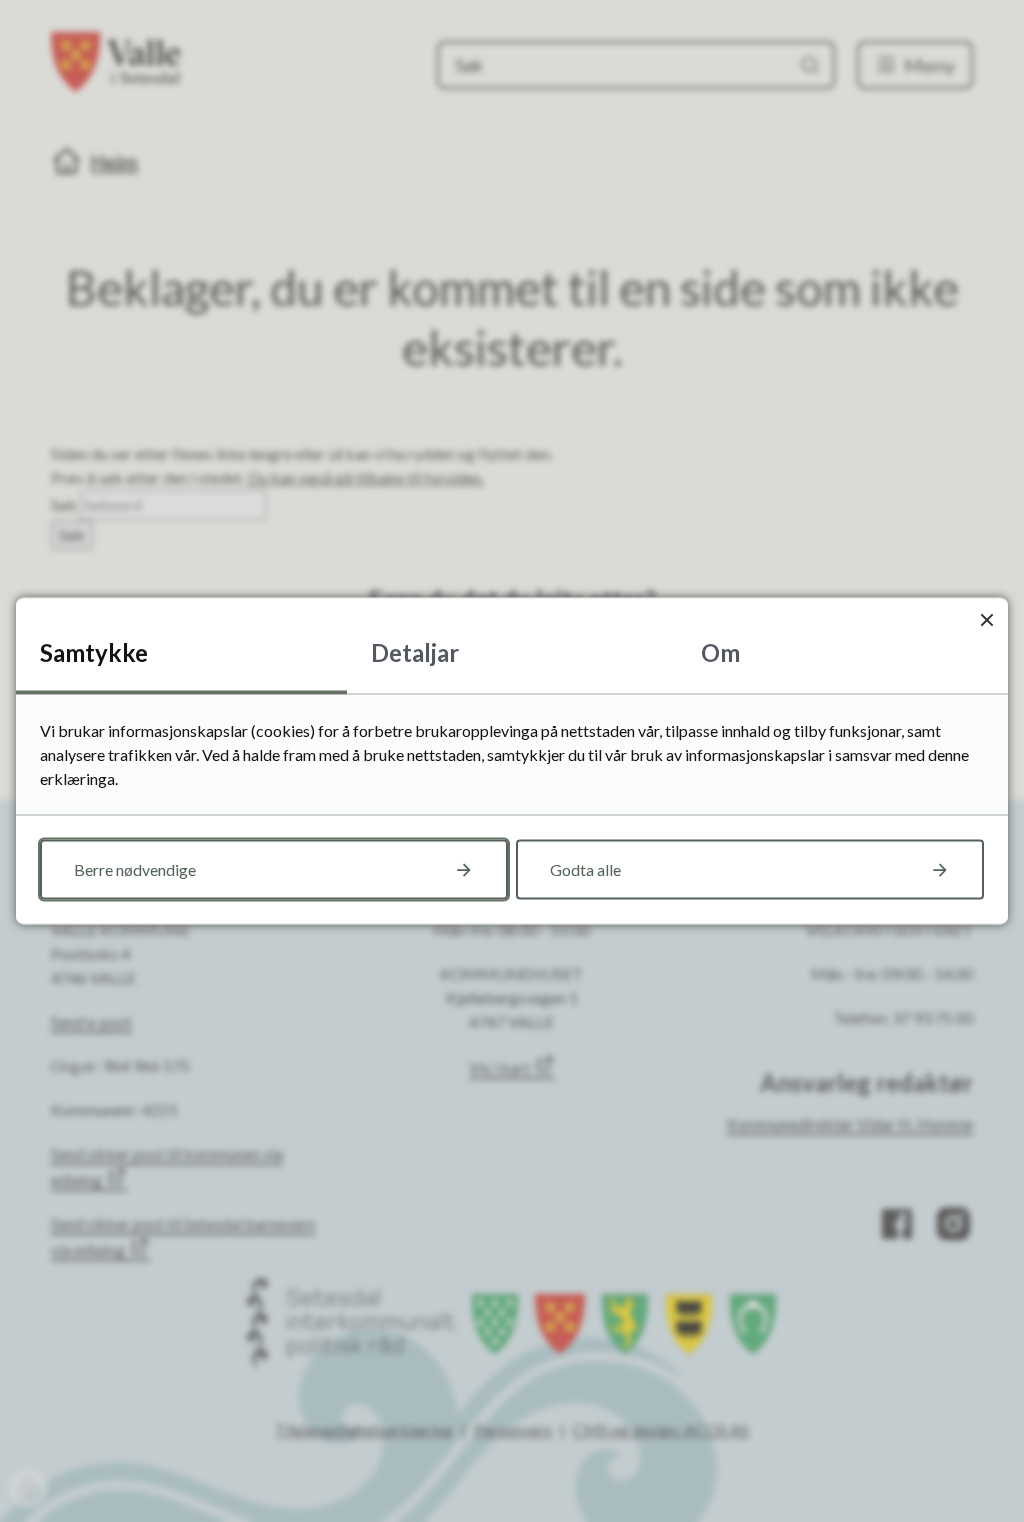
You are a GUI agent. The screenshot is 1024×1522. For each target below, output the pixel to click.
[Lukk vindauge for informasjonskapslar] (986, 619)
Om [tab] (720, 652)
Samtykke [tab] (94, 652)
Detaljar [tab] (415, 652)
